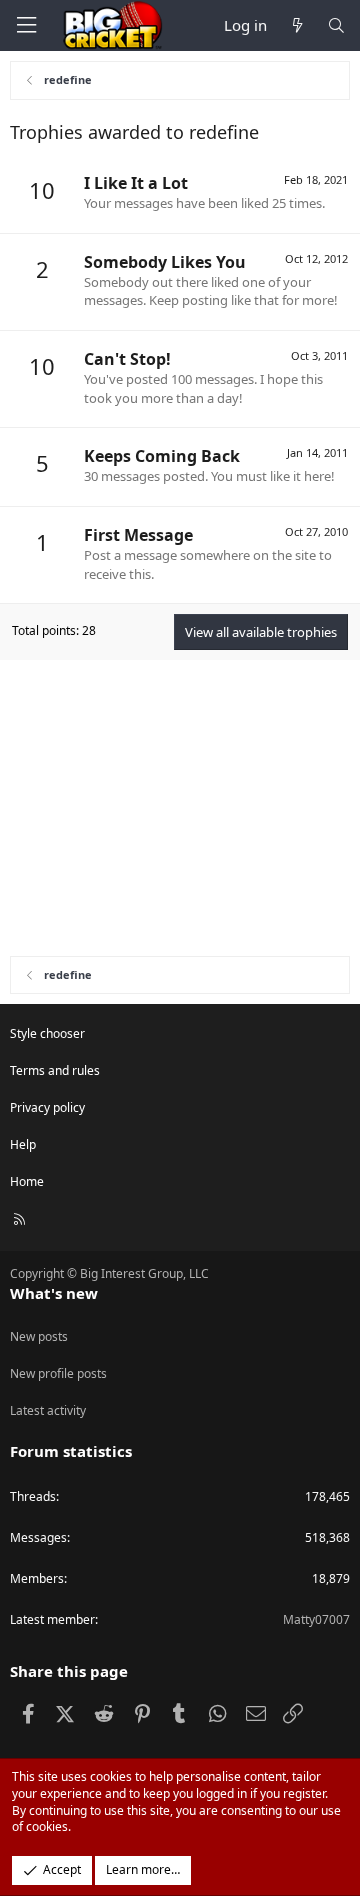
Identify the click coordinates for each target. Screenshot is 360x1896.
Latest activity (48, 1410)
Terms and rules (55, 1070)
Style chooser (47, 1033)
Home (27, 1181)
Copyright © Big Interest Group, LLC (109, 1273)
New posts (39, 1336)
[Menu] (26, 25)
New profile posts (58, 1373)
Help (23, 1144)
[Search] (336, 25)
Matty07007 (316, 1619)
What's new (54, 1293)
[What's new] (296, 25)
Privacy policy (47, 1107)
